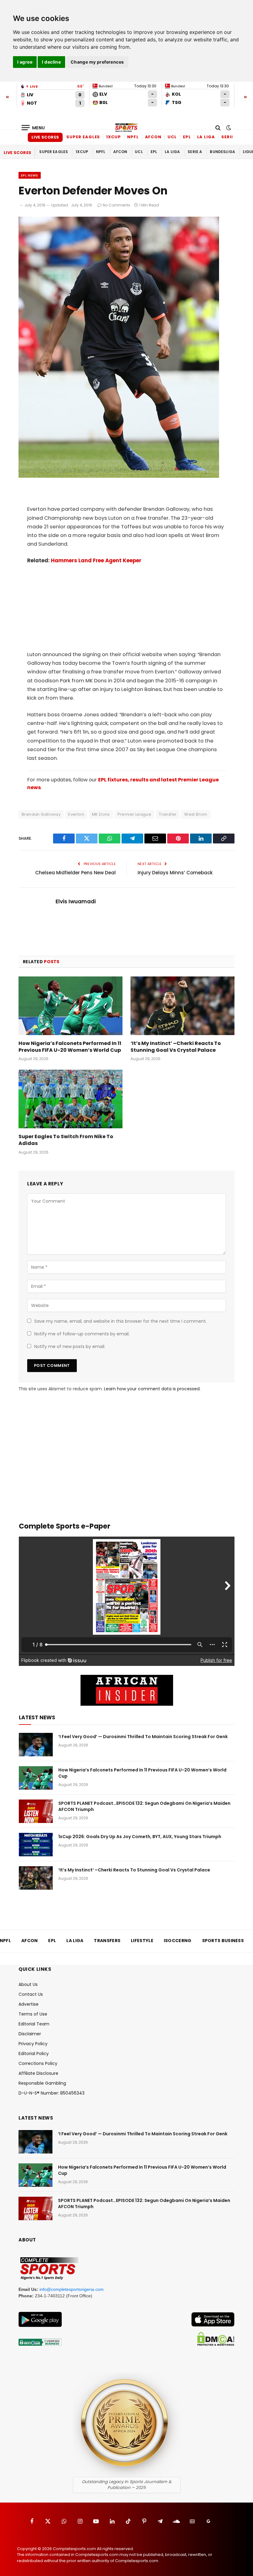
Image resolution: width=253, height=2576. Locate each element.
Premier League (134, 814)
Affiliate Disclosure (38, 2073)
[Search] (218, 128)
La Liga (206, 137)
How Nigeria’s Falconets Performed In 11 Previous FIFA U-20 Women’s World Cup (70, 1047)
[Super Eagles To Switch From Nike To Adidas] (71, 1099)
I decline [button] (51, 62)
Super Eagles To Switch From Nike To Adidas (66, 1140)
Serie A (230, 137)
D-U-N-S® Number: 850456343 (52, 2093)
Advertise (29, 2004)
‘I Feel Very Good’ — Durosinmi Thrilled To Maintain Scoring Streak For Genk (143, 1737)
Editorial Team (34, 2024)
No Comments (116, 205)
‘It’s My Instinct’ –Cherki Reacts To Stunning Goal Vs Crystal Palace (176, 1047)
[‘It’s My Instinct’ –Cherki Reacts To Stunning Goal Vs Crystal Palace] (182, 1006)
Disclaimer (30, 2034)
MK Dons (101, 814)
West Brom (196, 814)
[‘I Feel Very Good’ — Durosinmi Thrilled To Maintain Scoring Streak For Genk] (36, 1745)
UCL (172, 137)
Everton (76, 814)
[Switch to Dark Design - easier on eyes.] (228, 128)
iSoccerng (178, 1941)
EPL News (30, 175)
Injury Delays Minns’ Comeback (175, 873)
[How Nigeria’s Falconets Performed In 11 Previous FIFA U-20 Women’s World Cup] (71, 1006)
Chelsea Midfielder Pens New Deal (75, 873)
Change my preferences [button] (97, 62)
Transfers (107, 1941)
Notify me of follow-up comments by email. (82, 1334)
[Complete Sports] (126, 128)
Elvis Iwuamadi (76, 901)
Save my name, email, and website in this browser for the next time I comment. (120, 1321)
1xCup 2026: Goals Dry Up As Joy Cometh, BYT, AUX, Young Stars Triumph (140, 1837)
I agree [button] (25, 62)
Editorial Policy (34, 2054)
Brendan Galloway (41, 814)
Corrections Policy (38, 2063)
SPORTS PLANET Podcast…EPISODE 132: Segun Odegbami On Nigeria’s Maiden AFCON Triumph (144, 1806)
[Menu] (33, 128)
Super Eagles (83, 137)
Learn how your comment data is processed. (152, 1389)
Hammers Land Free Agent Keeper (96, 561)
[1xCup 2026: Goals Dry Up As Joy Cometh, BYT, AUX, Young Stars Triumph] (36, 1845)
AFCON (153, 137)
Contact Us (31, 1994)
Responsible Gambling (42, 2083)
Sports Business (223, 1941)
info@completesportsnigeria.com (72, 2289)
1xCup (114, 137)
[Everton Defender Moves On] (119, 476)
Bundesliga (222, 152)
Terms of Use (33, 2014)
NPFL (133, 137)
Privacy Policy (33, 2044)
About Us (28, 1984)
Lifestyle (142, 1941)
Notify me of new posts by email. (70, 1346)
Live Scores (45, 137)
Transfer (168, 814)
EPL (187, 137)
